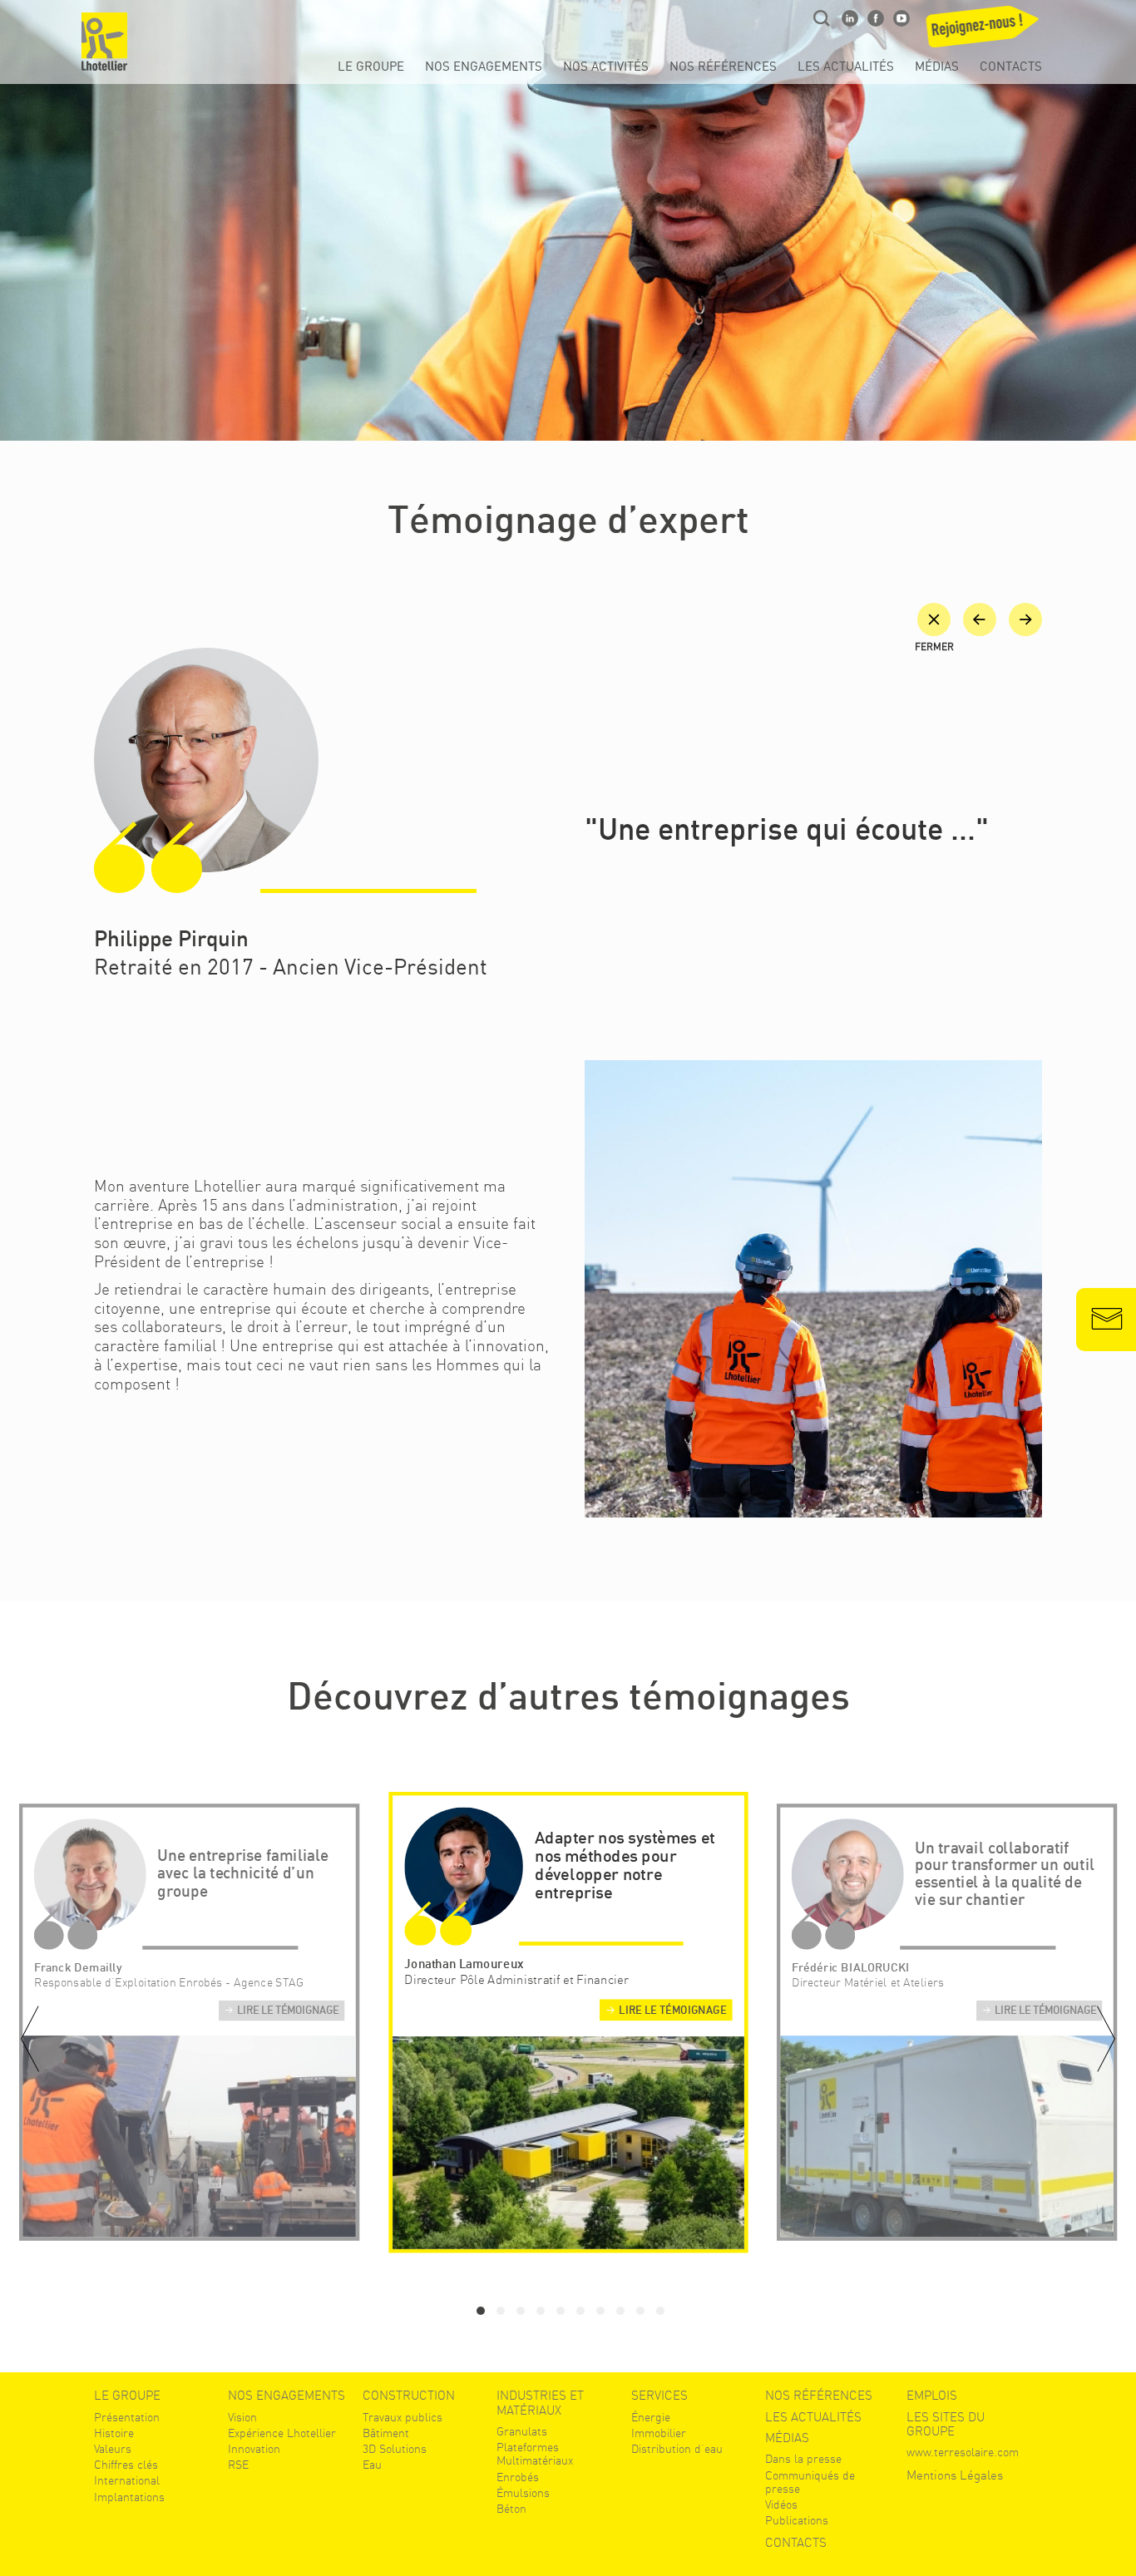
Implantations (129, 2497)
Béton (511, 2509)
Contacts (1011, 67)
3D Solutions (395, 2449)
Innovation (254, 2449)
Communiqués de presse (810, 2482)
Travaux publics (403, 2417)
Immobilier (659, 2433)
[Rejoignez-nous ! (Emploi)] (985, 32)
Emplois (932, 2396)
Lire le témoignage (288, 2011)
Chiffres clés (126, 2465)
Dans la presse (803, 2459)
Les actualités (846, 67)
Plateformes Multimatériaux (535, 2454)
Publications (797, 2520)
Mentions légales (955, 2476)
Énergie (651, 2417)
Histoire (114, 2433)
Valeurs (113, 2449)
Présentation (127, 2417)
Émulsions (523, 2493)
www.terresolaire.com (963, 2452)
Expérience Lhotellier (282, 2433)
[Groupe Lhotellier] (104, 42)
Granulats (522, 2431)
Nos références (723, 67)
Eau (372, 2465)
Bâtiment (386, 2433)
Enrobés (518, 2477)
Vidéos (781, 2504)
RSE (238, 2465)
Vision (242, 2417)
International (127, 2480)
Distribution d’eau (677, 2449)
